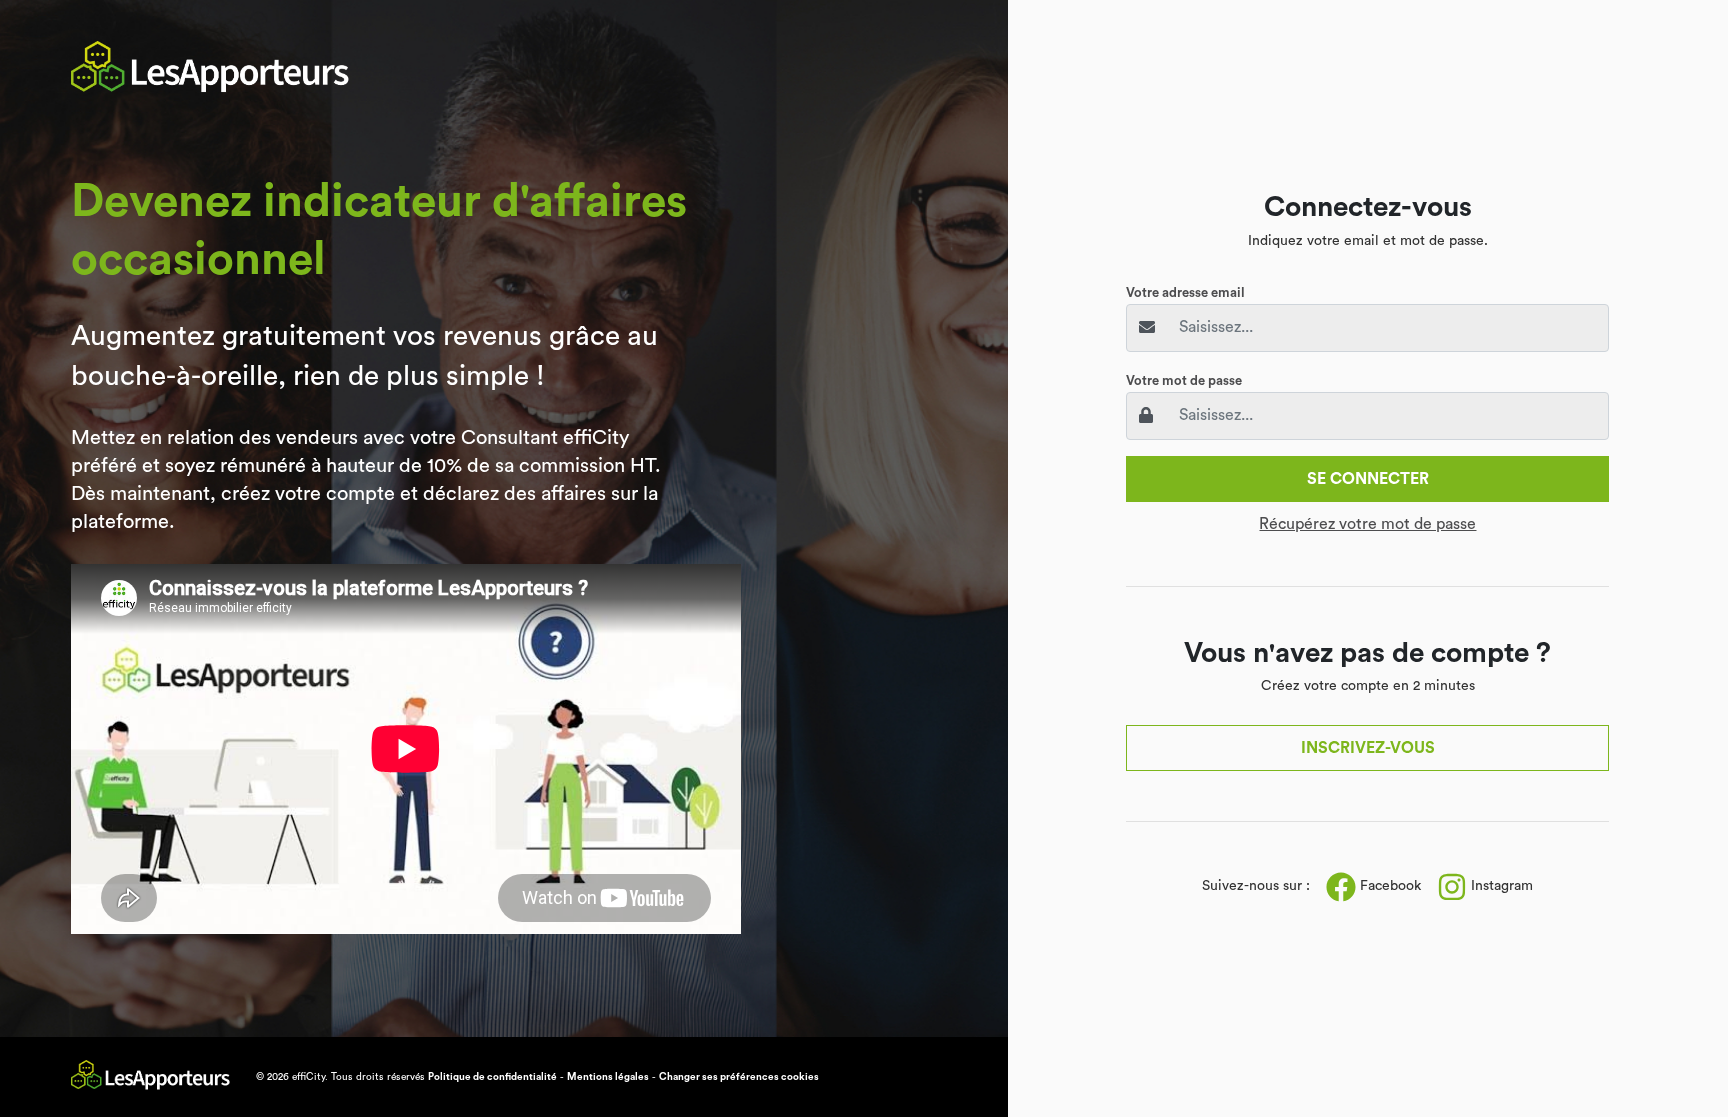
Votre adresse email (1185, 292)
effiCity (308, 1077)
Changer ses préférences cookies (739, 1077)
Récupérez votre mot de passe (1367, 524)
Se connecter (1368, 479)
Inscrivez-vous (1368, 748)
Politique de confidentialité (492, 1077)
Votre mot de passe (1184, 380)
